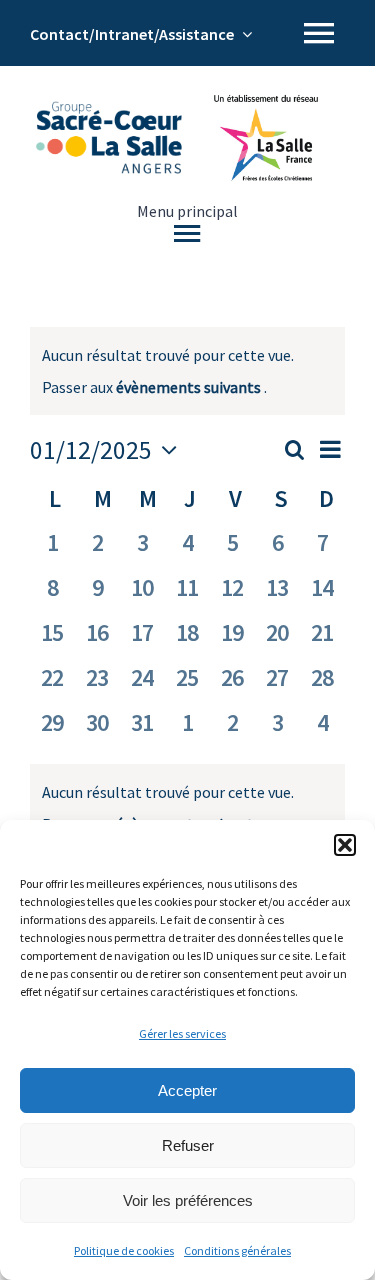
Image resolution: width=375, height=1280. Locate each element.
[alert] (187, 808)
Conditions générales (237, 1250)
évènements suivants (190, 387)
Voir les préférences (188, 1200)
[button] (345, 845)
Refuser (188, 1145)
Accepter (187, 1090)
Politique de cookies (124, 1250)
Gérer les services (182, 1033)
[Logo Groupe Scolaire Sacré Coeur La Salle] (109, 109)
